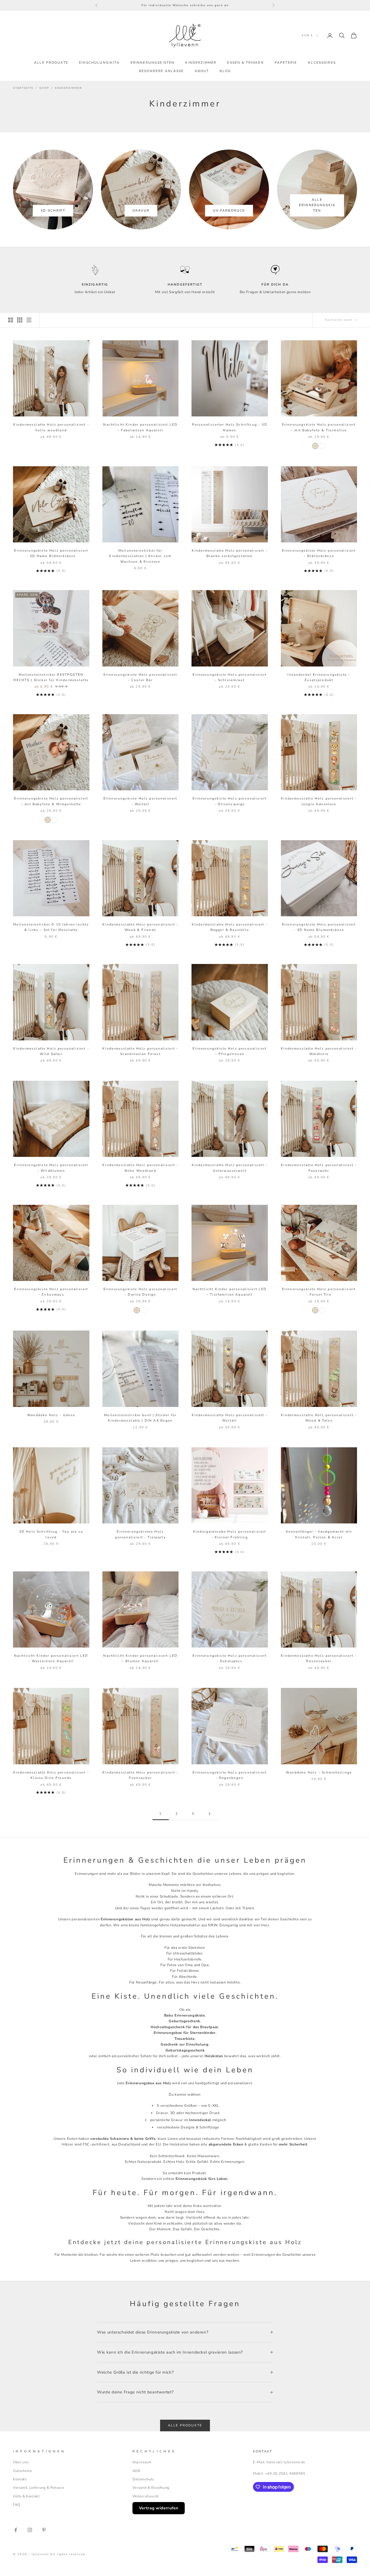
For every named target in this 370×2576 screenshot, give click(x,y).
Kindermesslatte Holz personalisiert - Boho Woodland (140, 1168)
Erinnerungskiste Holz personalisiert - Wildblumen (51, 1168)
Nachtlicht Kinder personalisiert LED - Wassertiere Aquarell (51, 1658)
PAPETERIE (286, 63)
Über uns (21, 2462)
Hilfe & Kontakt (26, 2496)
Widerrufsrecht (146, 2496)
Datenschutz (143, 2479)
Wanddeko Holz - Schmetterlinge (319, 1772)
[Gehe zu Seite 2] (209, 1814)
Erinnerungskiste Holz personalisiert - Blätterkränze (319, 553)
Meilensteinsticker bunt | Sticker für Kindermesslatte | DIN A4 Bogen (140, 1418)
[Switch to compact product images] (29, 320)
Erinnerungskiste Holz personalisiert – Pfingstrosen (230, 1051)
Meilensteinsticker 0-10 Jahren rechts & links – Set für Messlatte (51, 927)
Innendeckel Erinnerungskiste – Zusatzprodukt (319, 677)
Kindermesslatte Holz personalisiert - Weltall (230, 1418)
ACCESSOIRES (322, 63)
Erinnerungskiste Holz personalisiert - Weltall (140, 801)
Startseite (23, 88)
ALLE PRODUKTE (51, 63)
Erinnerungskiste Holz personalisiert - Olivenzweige (230, 801)
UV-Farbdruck (229, 211)
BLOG (225, 71)
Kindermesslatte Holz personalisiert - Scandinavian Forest (140, 1051)
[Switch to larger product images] (11, 320)
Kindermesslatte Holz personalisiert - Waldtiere (319, 1051)
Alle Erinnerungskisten (317, 205)
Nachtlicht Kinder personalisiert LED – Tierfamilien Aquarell (230, 1292)
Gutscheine (23, 2471)
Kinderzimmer (69, 88)
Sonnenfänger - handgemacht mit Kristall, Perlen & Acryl (319, 1534)
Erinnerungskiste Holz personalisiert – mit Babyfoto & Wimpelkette (51, 801)
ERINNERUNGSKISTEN (153, 63)
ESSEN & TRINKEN (245, 63)
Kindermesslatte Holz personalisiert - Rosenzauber (319, 1658)
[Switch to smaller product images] (20, 320)
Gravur (141, 211)
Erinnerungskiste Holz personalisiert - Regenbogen (230, 1775)
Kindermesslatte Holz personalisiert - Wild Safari (51, 1051)
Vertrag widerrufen (159, 2508)
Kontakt (20, 2479)
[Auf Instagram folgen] (30, 2530)
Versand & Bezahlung (151, 2488)
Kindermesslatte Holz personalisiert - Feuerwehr (319, 1168)
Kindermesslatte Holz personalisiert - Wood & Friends (140, 927)
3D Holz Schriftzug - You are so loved (51, 1534)
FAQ (17, 2505)
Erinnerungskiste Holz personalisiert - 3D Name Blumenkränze (319, 927)
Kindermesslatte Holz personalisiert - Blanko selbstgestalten (230, 553)
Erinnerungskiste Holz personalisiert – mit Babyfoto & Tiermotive (319, 427)
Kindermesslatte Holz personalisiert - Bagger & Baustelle (230, 927)
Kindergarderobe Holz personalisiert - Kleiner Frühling (230, 1534)
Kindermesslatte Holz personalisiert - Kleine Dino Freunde (51, 1775)
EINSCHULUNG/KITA (99, 63)
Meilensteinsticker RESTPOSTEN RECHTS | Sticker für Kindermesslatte (51, 677)
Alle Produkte (185, 2425)
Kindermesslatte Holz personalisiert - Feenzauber (140, 1775)
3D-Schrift (53, 211)
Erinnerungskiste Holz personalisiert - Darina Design (140, 1292)
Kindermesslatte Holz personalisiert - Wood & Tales (319, 1418)
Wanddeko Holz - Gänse (51, 1415)
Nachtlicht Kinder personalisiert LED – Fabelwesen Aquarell (140, 427)
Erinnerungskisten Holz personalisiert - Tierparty (140, 1534)
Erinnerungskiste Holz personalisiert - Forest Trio (319, 1292)
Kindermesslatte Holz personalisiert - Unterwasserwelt (230, 1168)
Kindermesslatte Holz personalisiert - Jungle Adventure (319, 801)
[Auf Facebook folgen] (16, 2530)
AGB (136, 2471)
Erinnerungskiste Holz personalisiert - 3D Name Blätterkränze (51, 553)
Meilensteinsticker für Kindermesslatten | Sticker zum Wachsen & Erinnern (140, 556)
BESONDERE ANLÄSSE (161, 71)
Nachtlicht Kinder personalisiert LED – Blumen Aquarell (140, 1658)
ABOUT (202, 71)
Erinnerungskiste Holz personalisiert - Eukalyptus (230, 1658)
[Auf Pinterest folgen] (44, 2530)
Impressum (142, 2462)
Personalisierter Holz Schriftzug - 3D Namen (230, 427)
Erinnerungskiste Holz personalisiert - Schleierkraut (230, 677)
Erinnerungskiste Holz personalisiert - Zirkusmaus (51, 1292)
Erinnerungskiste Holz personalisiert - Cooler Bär (140, 677)
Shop (44, 88)
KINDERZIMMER (201, 63)
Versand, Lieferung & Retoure (39, 2488)
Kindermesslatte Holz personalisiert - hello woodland (51, 427)
